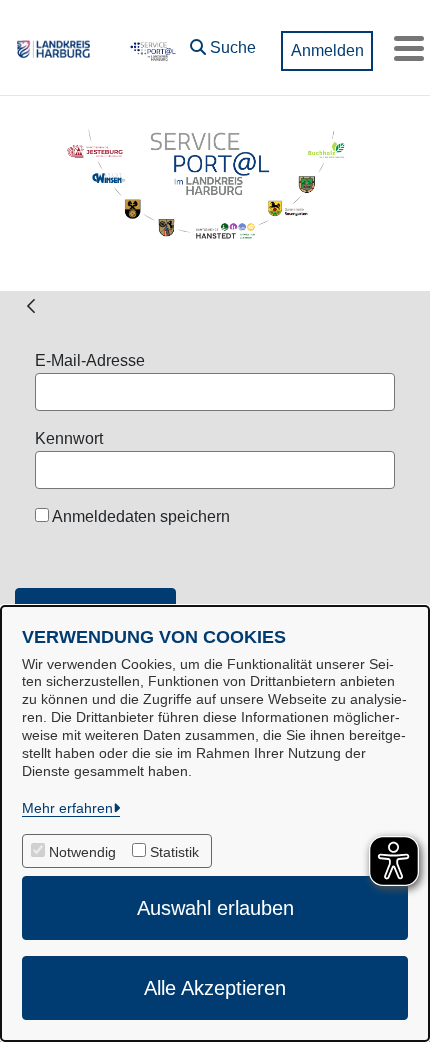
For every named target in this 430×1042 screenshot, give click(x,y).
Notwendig (82, 852)
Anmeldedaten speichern (139, 516)
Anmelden (327, 50)
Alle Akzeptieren (215, 988)
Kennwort (69, 438)
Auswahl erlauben (215, 908)
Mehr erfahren (67, 808)
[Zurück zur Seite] (31, 305)
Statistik (174, 852)
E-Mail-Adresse (90, 360)
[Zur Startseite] (151, 48)
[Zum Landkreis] (53, 48)
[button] (223, 43)
